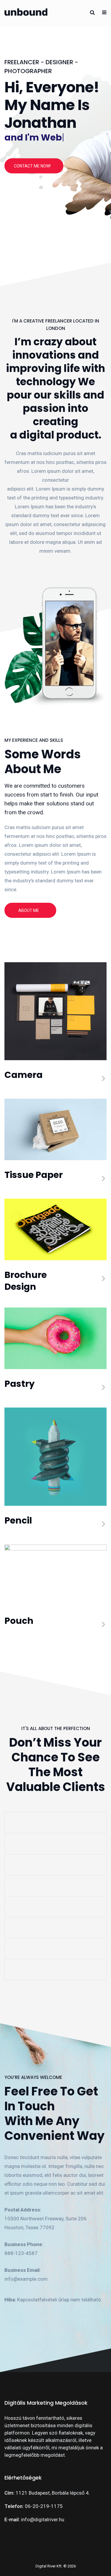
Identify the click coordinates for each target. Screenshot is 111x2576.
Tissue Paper (34, 1175)
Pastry (20, 1384)
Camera (24, 1075)
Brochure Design (26, 1281)
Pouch (19, 1621)
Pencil (18, 1520)
